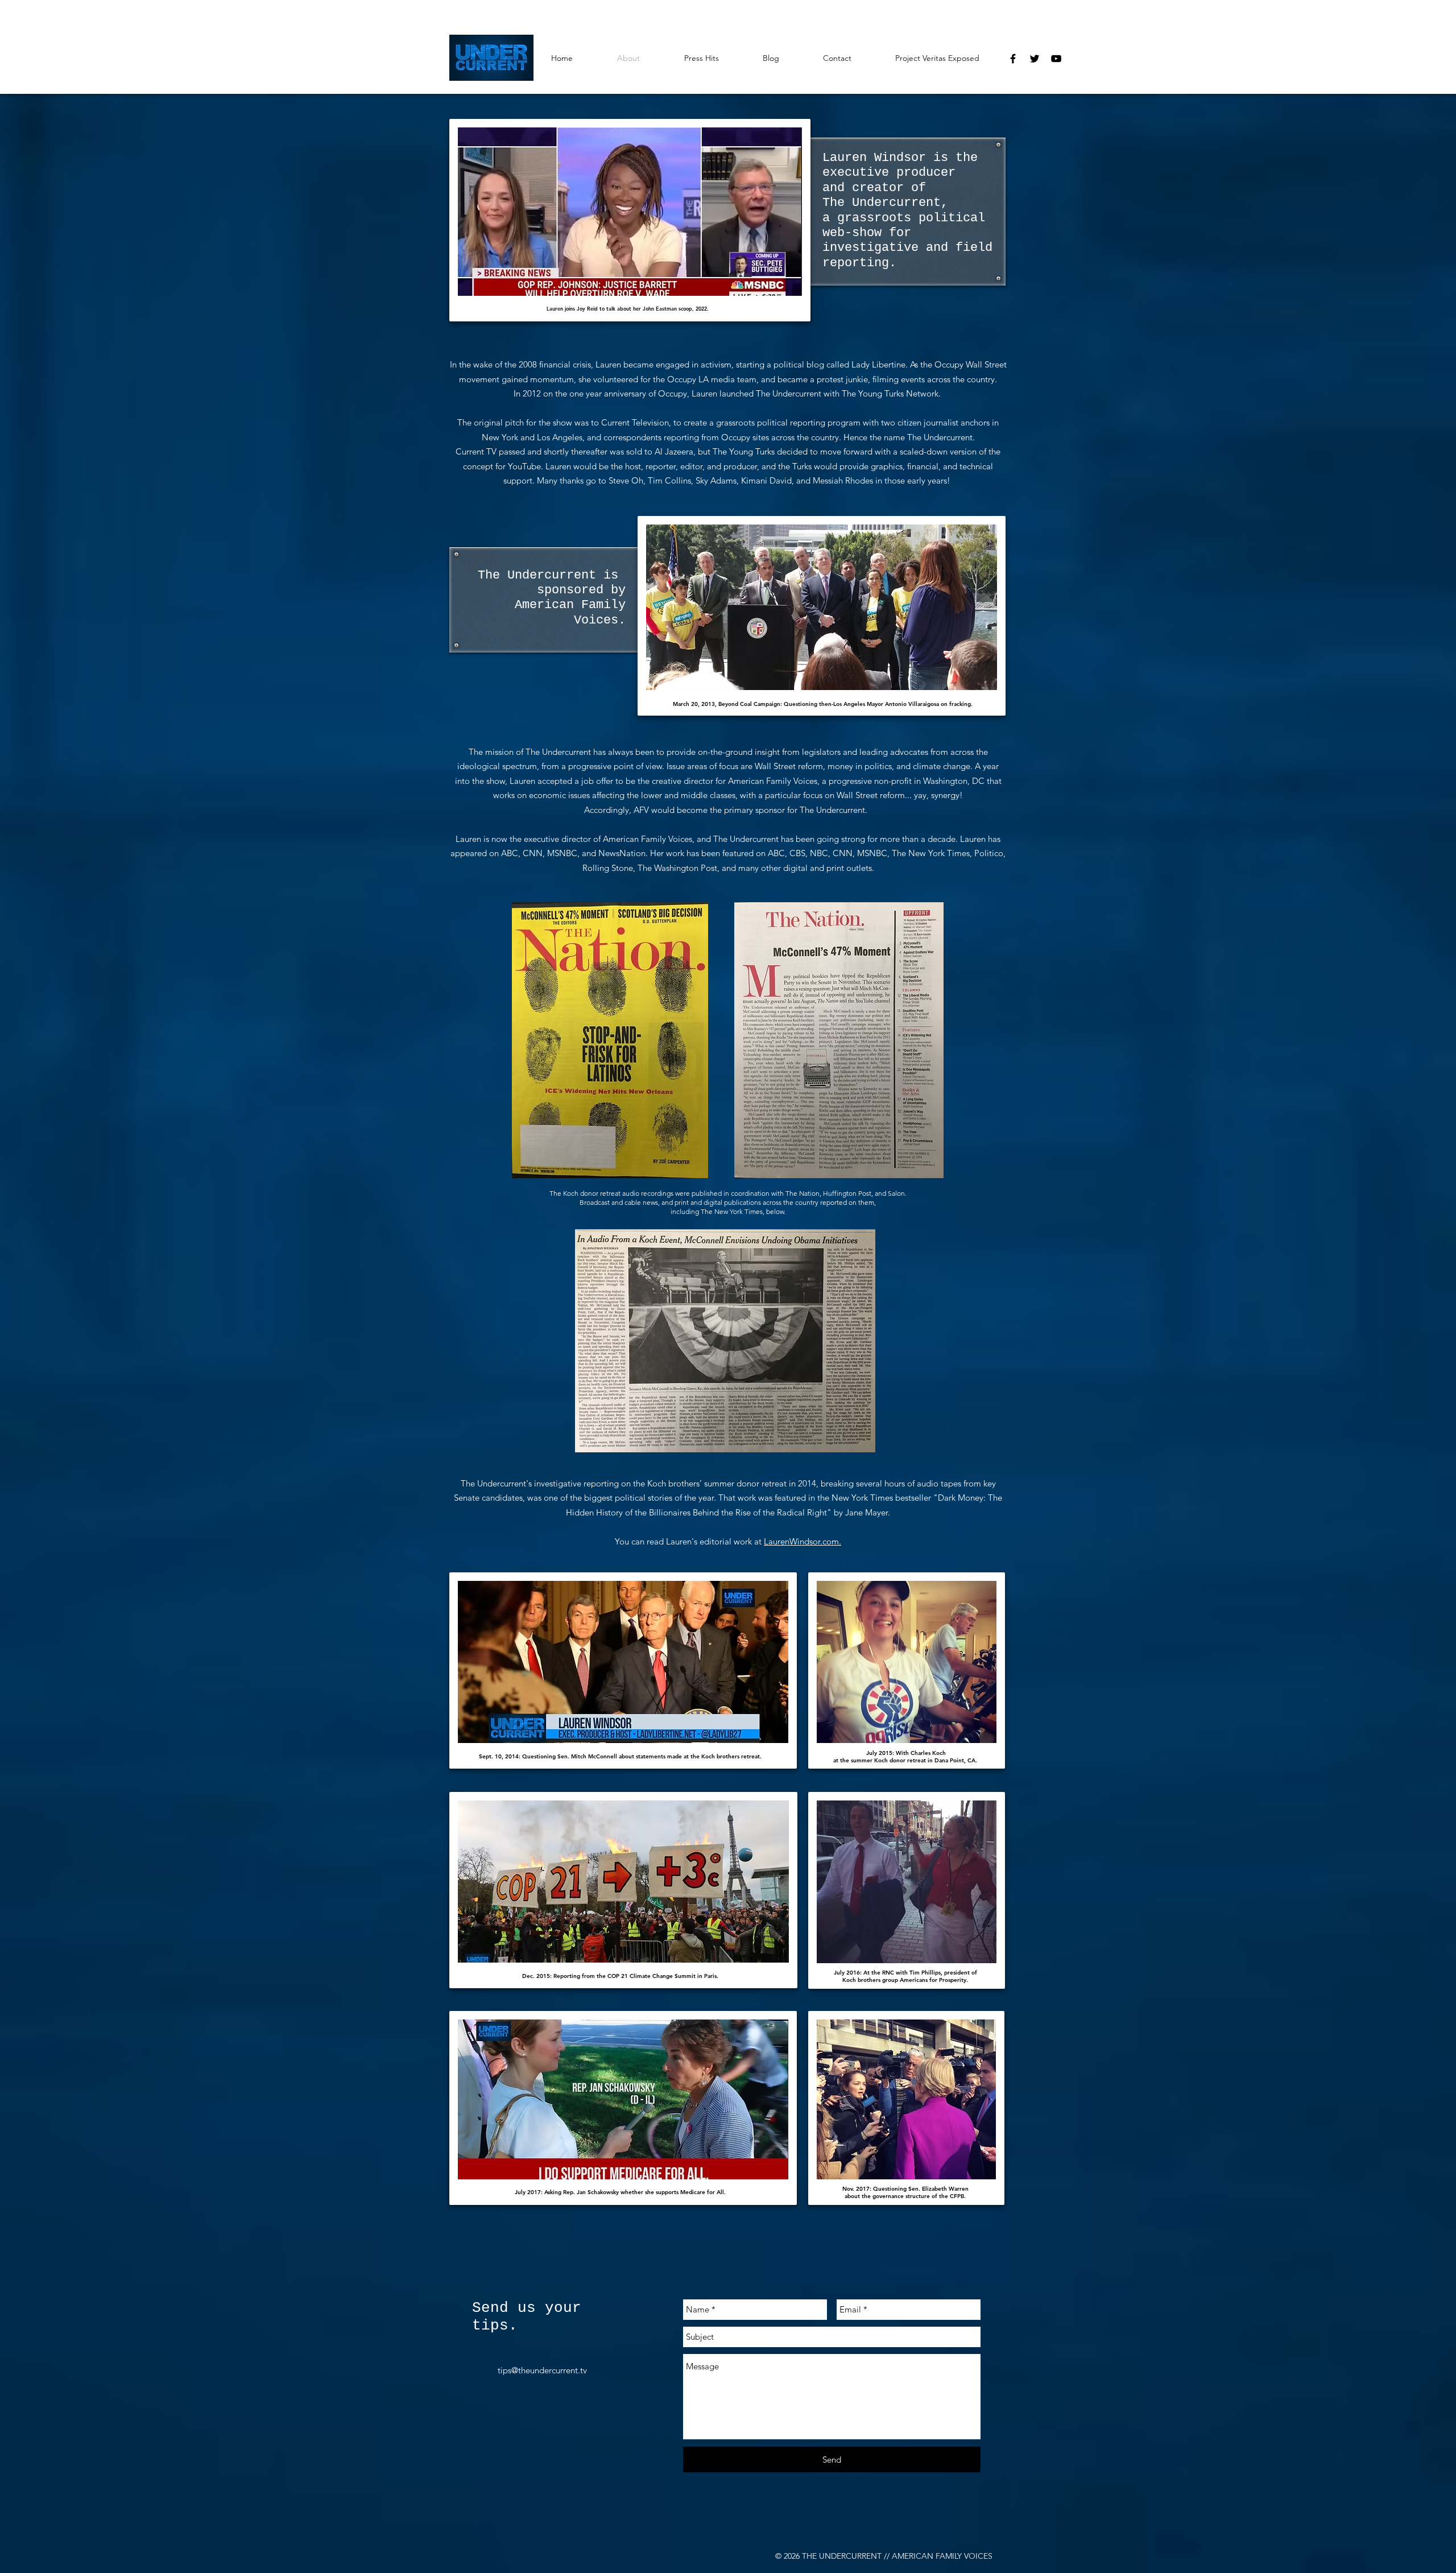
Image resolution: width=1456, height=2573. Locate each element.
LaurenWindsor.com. (803, 1541)
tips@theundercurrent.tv (542, 2370)
